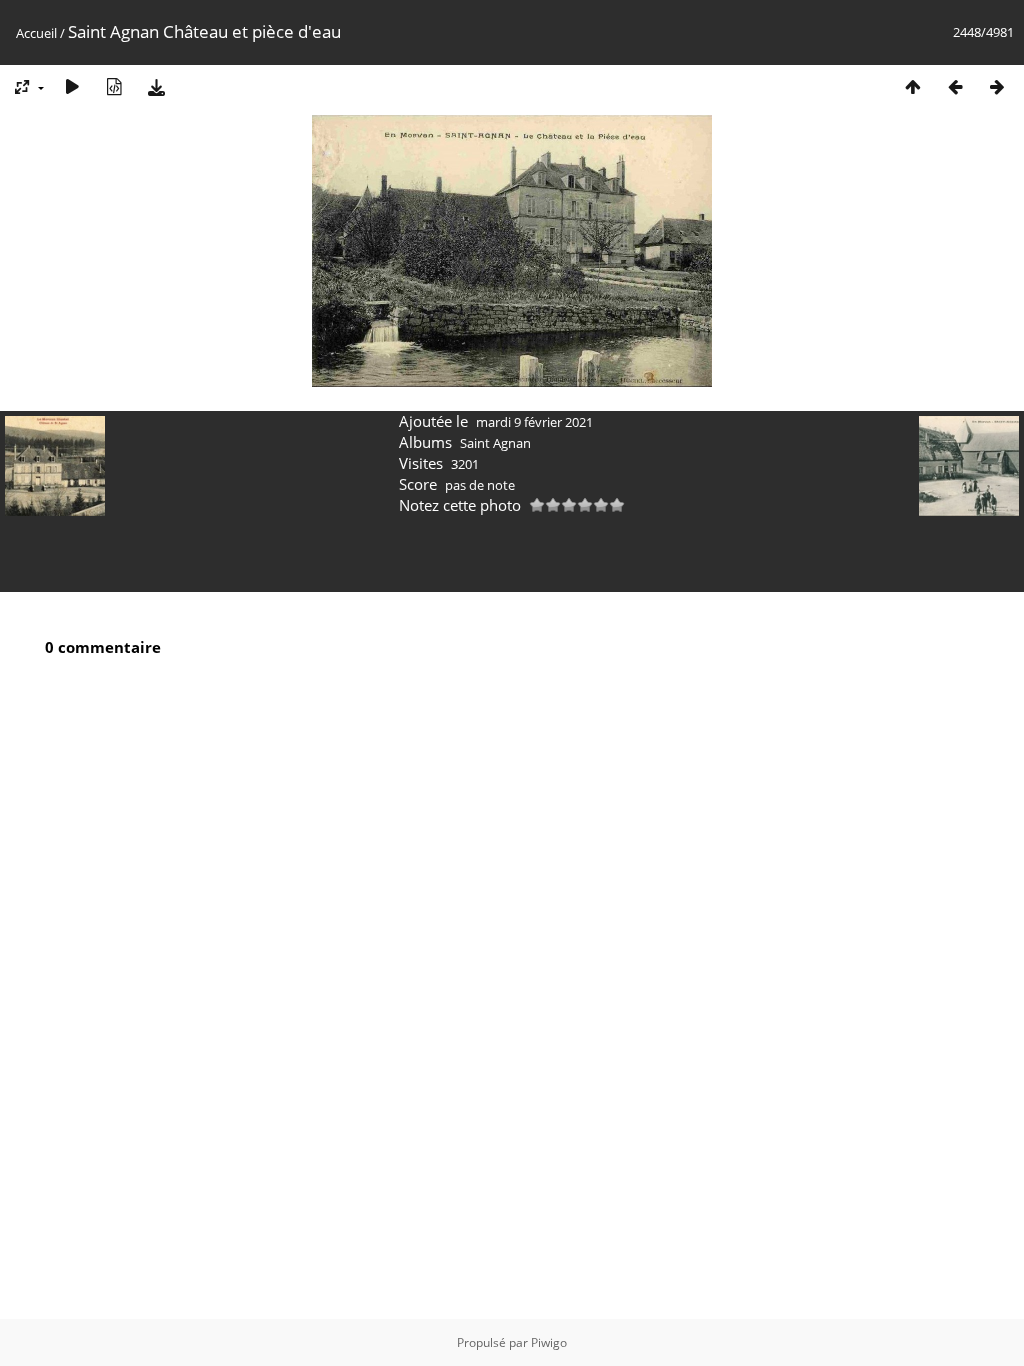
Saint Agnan (495, 443)
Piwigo (549, 1342)
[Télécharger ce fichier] (156, 86)
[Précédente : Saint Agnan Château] (955, 86)
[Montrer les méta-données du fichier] (114, 86)
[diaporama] (72, 86)
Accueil (36, 33)
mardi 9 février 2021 (534, 422)
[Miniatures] (913, 86)
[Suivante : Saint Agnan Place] (997, 86)
